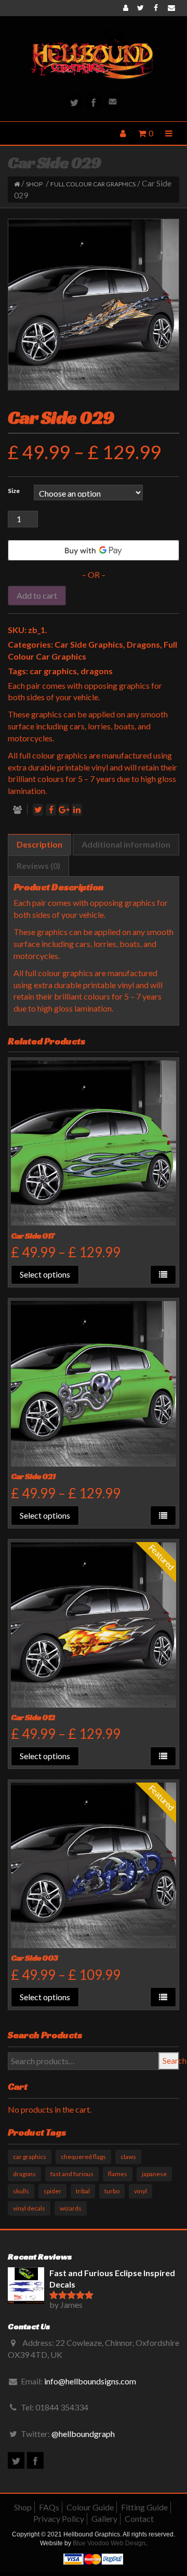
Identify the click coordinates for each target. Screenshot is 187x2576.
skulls (21, 2191)
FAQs (49, 2507)
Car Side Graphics (89, 644)
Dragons (143, 644)
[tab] (39, 845)
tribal (83, 2191)
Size (14, 491)
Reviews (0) (38, 866)
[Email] (113, 102)
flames (118, 2174)
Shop (34, 184)
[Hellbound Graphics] (94, 55)
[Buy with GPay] (94, 550)
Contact (139, 2518)
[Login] (126, 8)
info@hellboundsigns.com (90, 2381)
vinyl (141, 2191)
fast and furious (72, 2174)
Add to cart (37, 595)
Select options (45, 1274)
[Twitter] (74, 102)
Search (171, 2060)
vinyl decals (29, 2208)
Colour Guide (90, 2507)
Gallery (104, 2518)
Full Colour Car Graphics (93, 184)
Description (39, 844)
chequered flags (83, 2157)
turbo (112, 2191)
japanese (154, 2174)
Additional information (126, 844)
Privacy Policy (59, 2518)
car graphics (53, 671)
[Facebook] (94, 102)
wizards (71, 2208)
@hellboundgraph (83, 2434)
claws (128, 2157)
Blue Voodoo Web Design (109, 2543)
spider (52, 2191)
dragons (97, 671)
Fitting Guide (144, 2507)
